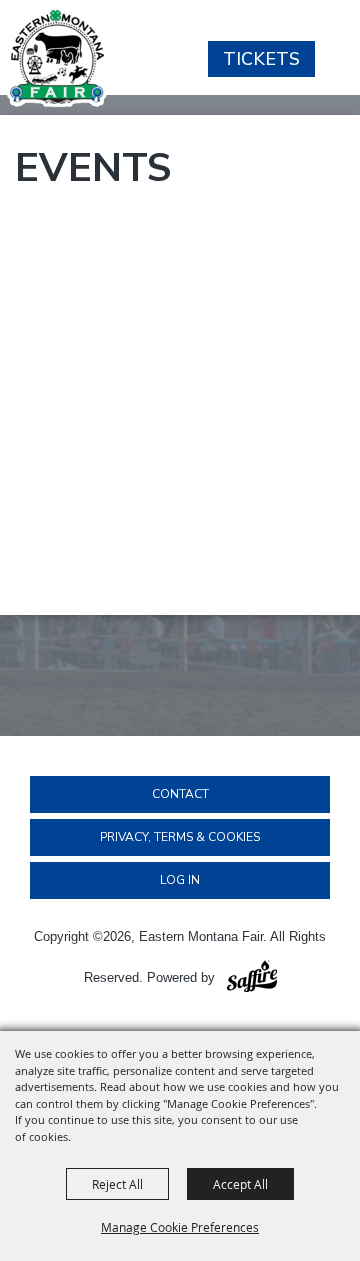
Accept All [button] (240, 1184)
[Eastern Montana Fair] (57, 57)
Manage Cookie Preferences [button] (180, 1227)
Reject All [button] (117, 1184)
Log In (180, 880)
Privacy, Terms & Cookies (180, 837)
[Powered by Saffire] (252, 977)
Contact (180, 794)
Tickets (261, 59)
